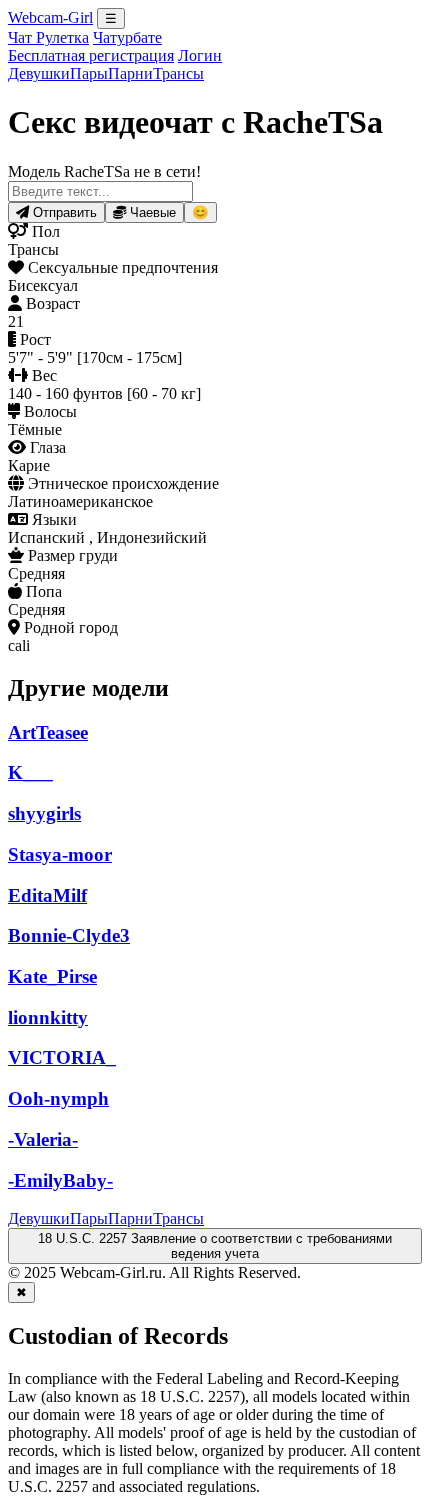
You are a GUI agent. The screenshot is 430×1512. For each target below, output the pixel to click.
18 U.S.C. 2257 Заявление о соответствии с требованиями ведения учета (215, 1246)
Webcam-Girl (50, 17)
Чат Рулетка (48, 37)
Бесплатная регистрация (91, 55)
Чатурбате (127, 37)
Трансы (178, 73)
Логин (200, 55)
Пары (89, 73)
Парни (130, 73)
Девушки (39, 73)
